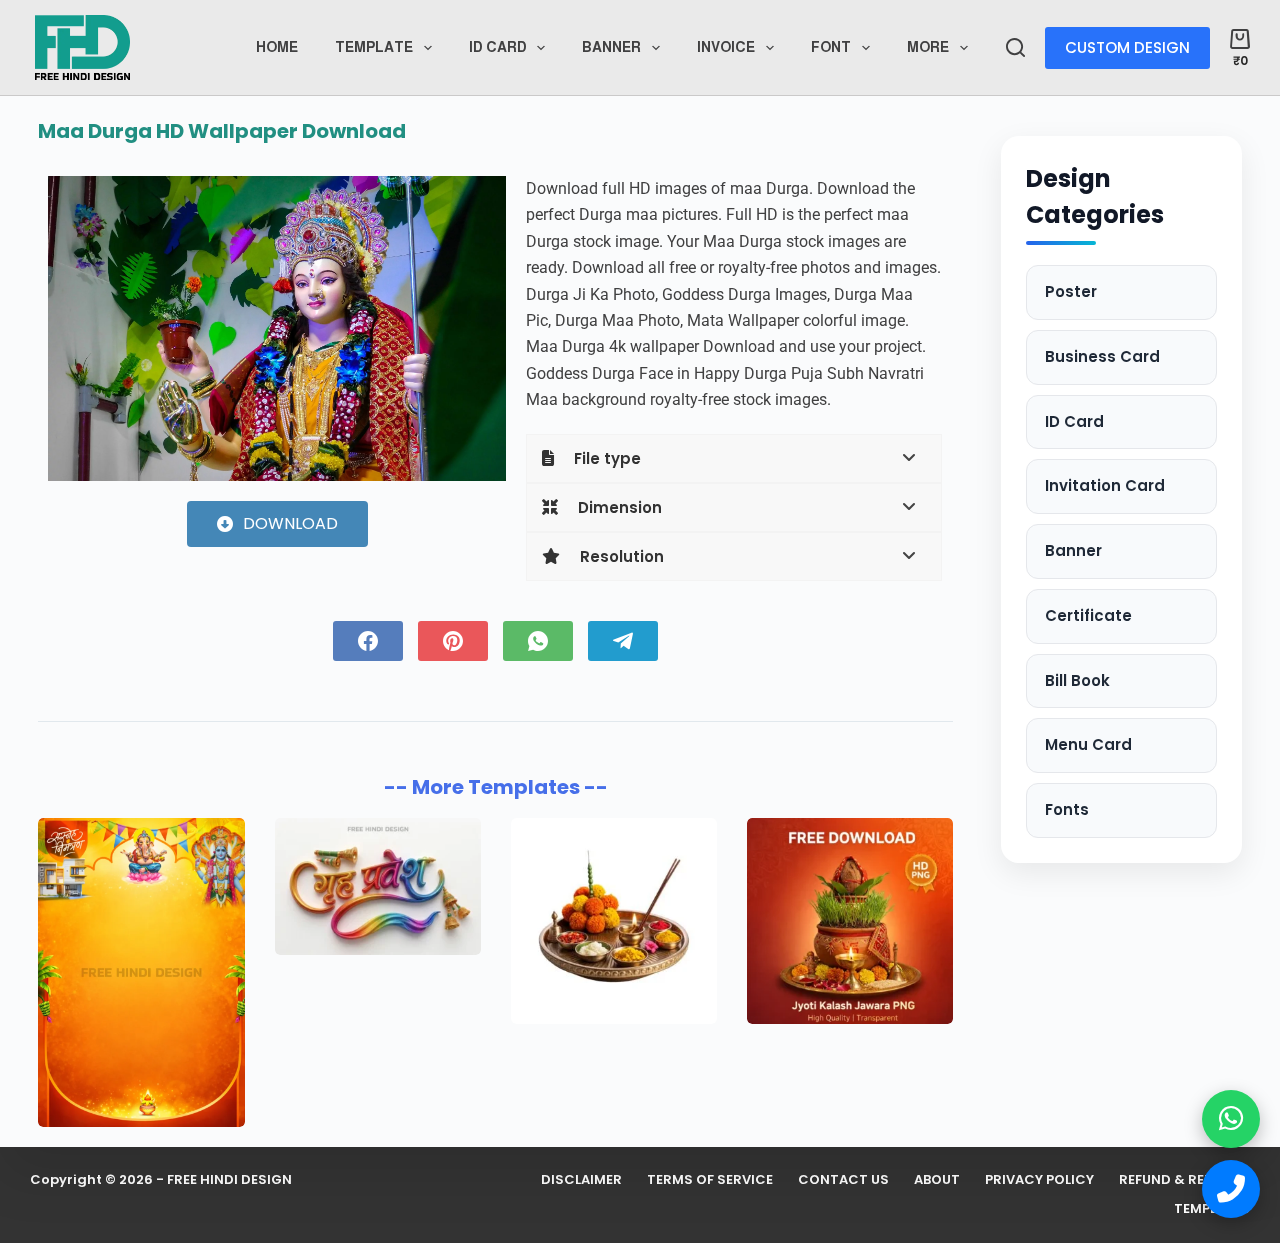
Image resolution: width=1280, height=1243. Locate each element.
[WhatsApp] (538, 641)
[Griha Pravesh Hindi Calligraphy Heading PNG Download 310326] (378, 886)
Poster (1071, 291)
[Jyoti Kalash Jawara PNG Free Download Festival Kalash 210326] (850, 921)
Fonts (1067, 809)
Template (374, 47)
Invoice (726, 47)
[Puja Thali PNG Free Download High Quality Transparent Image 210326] (614, 921)
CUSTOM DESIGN (1127, 47)
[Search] (1015, 47)
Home (277, 47)
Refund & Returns (1184, 1180)
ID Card (1074, 421)
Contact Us (843, 1180)
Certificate (1088, 615)
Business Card (1102, 356)
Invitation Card (1105, 485)
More (928, 47)
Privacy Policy (1039, 1180)
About (937, 1180)
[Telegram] (623, 641)
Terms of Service (710, 1180)
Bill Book (1077, 680)
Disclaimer (581, 1180)
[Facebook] (368, 641)
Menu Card (1088, 744)
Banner (611, 47)
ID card (498, 47)
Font (831, 47)
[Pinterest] (453, 641)
